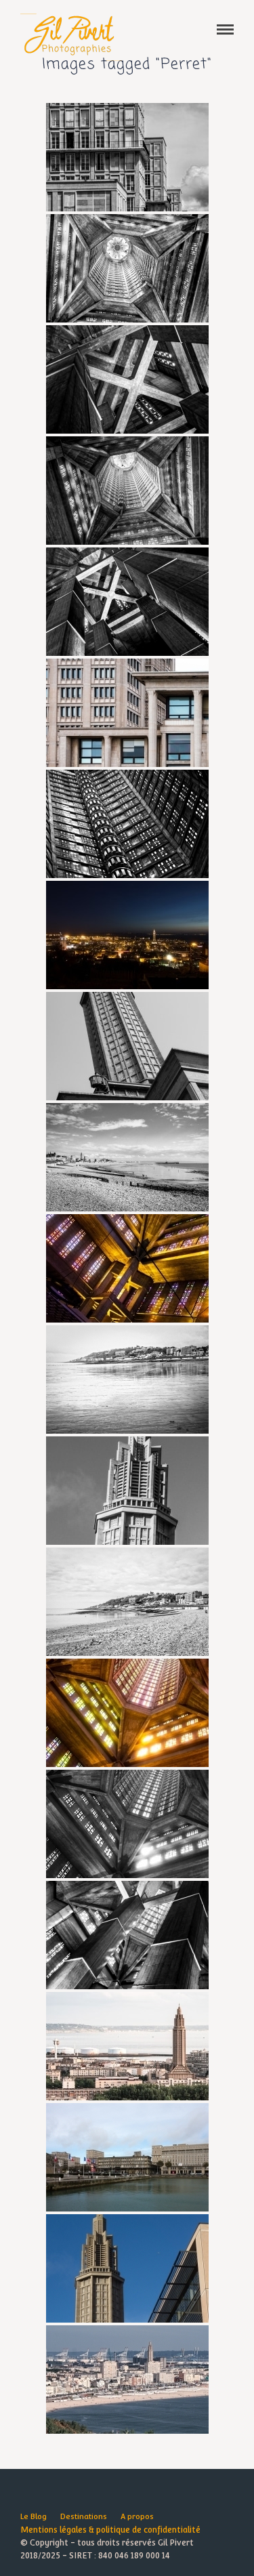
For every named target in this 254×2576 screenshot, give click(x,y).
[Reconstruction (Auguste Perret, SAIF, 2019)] (127, 157)
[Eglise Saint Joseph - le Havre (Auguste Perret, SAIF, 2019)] (127, 1491)
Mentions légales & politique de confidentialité (110, 2530)
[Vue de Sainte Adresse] (127, 2380)
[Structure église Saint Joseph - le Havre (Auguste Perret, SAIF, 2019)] (127, 379)
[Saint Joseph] (127, 2268)
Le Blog (34, 2517)
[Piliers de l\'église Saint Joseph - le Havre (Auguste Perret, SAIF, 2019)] (127, 602)
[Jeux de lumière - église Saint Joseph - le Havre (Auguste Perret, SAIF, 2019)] (127, 1268)
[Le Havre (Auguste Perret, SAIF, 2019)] (127, 935)
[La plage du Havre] (127, 1157)
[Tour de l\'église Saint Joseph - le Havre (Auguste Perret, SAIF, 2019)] (127, 268)
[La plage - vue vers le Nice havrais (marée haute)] (127, 1602)
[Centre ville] (127, 2157)
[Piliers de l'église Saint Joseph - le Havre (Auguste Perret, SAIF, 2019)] (127, 1935)
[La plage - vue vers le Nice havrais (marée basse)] (127, 1379)
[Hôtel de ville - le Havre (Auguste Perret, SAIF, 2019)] (127, 713)
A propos (137, 2517)
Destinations (84, 2517)
